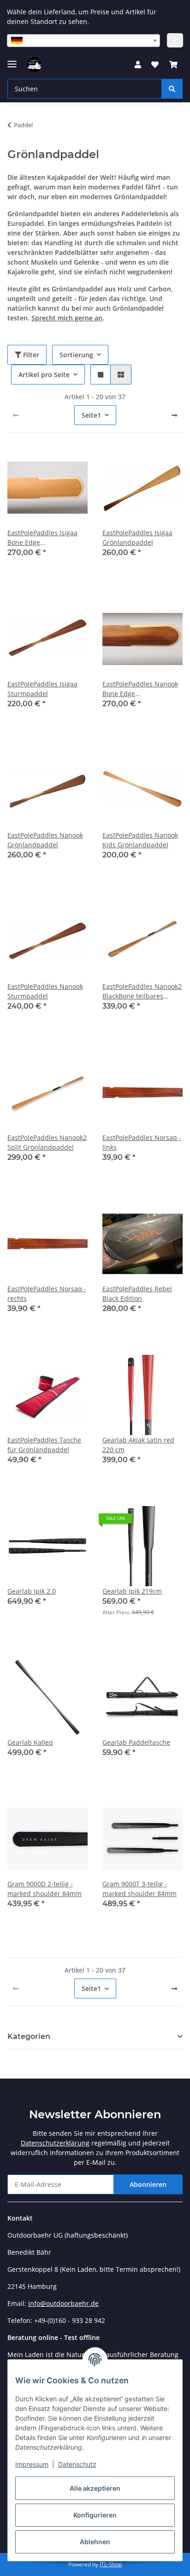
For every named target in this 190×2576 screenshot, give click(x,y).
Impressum (32, 2464)
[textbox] (83, 41)
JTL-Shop (111, 2564)
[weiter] (174, 415)
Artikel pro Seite (44, 375)
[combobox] (83, 41)
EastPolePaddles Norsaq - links (142, 1142)
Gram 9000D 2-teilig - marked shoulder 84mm (45, 1889)
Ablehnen (95, 2542)
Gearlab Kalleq (30, 1742)
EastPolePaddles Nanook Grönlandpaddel (45, 840)
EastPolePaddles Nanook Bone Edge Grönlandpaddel (140, 689)
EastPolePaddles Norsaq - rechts (47, 1294)
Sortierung (76, 355)
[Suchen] (172, 89)
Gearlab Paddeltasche (136, 1742)
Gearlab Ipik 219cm (132, 1591)
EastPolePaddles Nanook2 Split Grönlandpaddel (47, 1142)
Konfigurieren (95, 2515)
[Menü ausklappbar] (12, 60)
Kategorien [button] (29, 2036)
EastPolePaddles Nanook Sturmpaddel (45, 991)
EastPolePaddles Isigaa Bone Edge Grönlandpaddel (42, 538)
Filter (30, 355)
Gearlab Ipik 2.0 (32, 1591)
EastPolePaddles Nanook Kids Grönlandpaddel (140, 840)
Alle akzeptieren (95, 2488)
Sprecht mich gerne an (67, 318)
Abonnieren (148, 2184)
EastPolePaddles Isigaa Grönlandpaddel (137, 538)
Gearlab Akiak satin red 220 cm (138, 1445)
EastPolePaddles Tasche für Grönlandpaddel (44, 1445)
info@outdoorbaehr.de (63, 2303)
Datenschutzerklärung (55, 2143)
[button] (138, 65)
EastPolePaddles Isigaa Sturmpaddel (42, 689)
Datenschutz (77, 2464)
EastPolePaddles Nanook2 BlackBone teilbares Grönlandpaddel (142, 991)
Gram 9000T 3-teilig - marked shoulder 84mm (140, 1889)
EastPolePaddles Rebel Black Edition (137, 1294)
